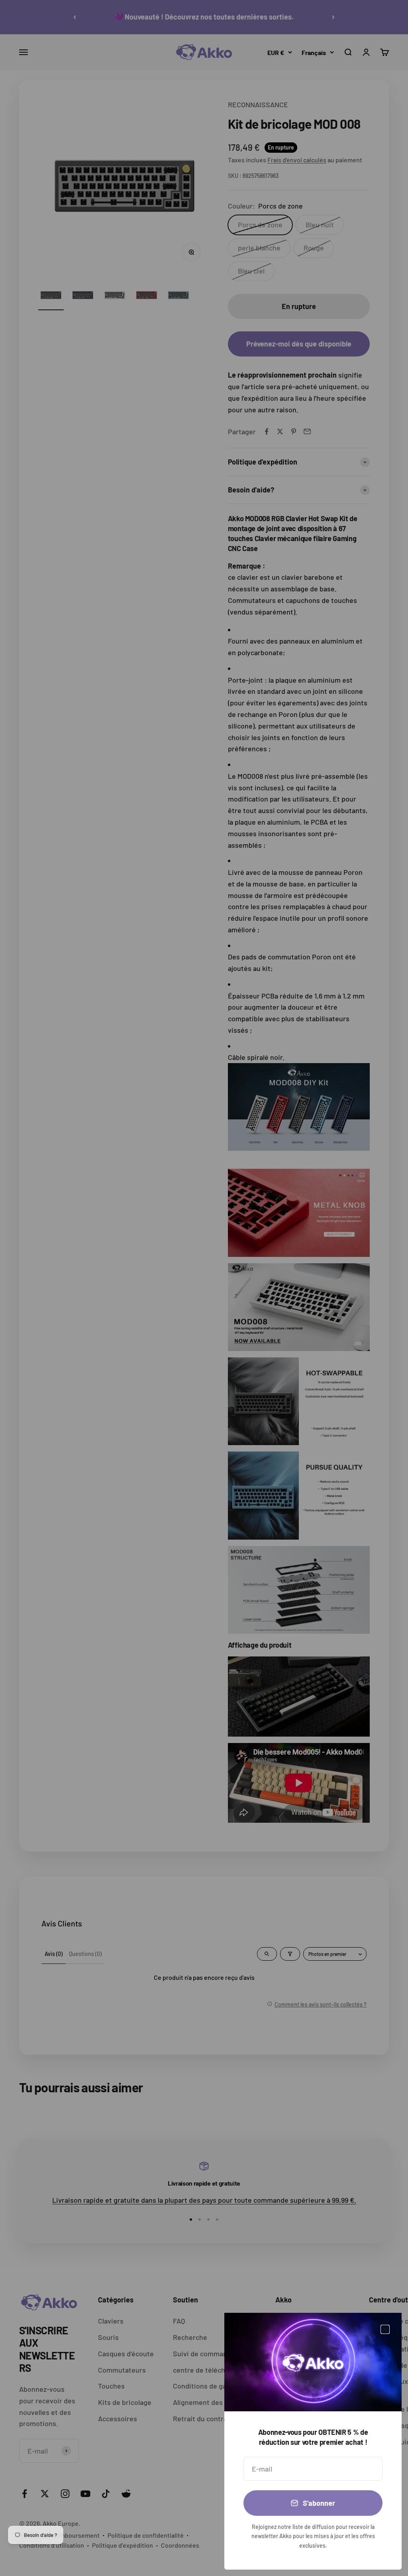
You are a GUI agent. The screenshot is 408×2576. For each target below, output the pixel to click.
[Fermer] (385, 2329)
